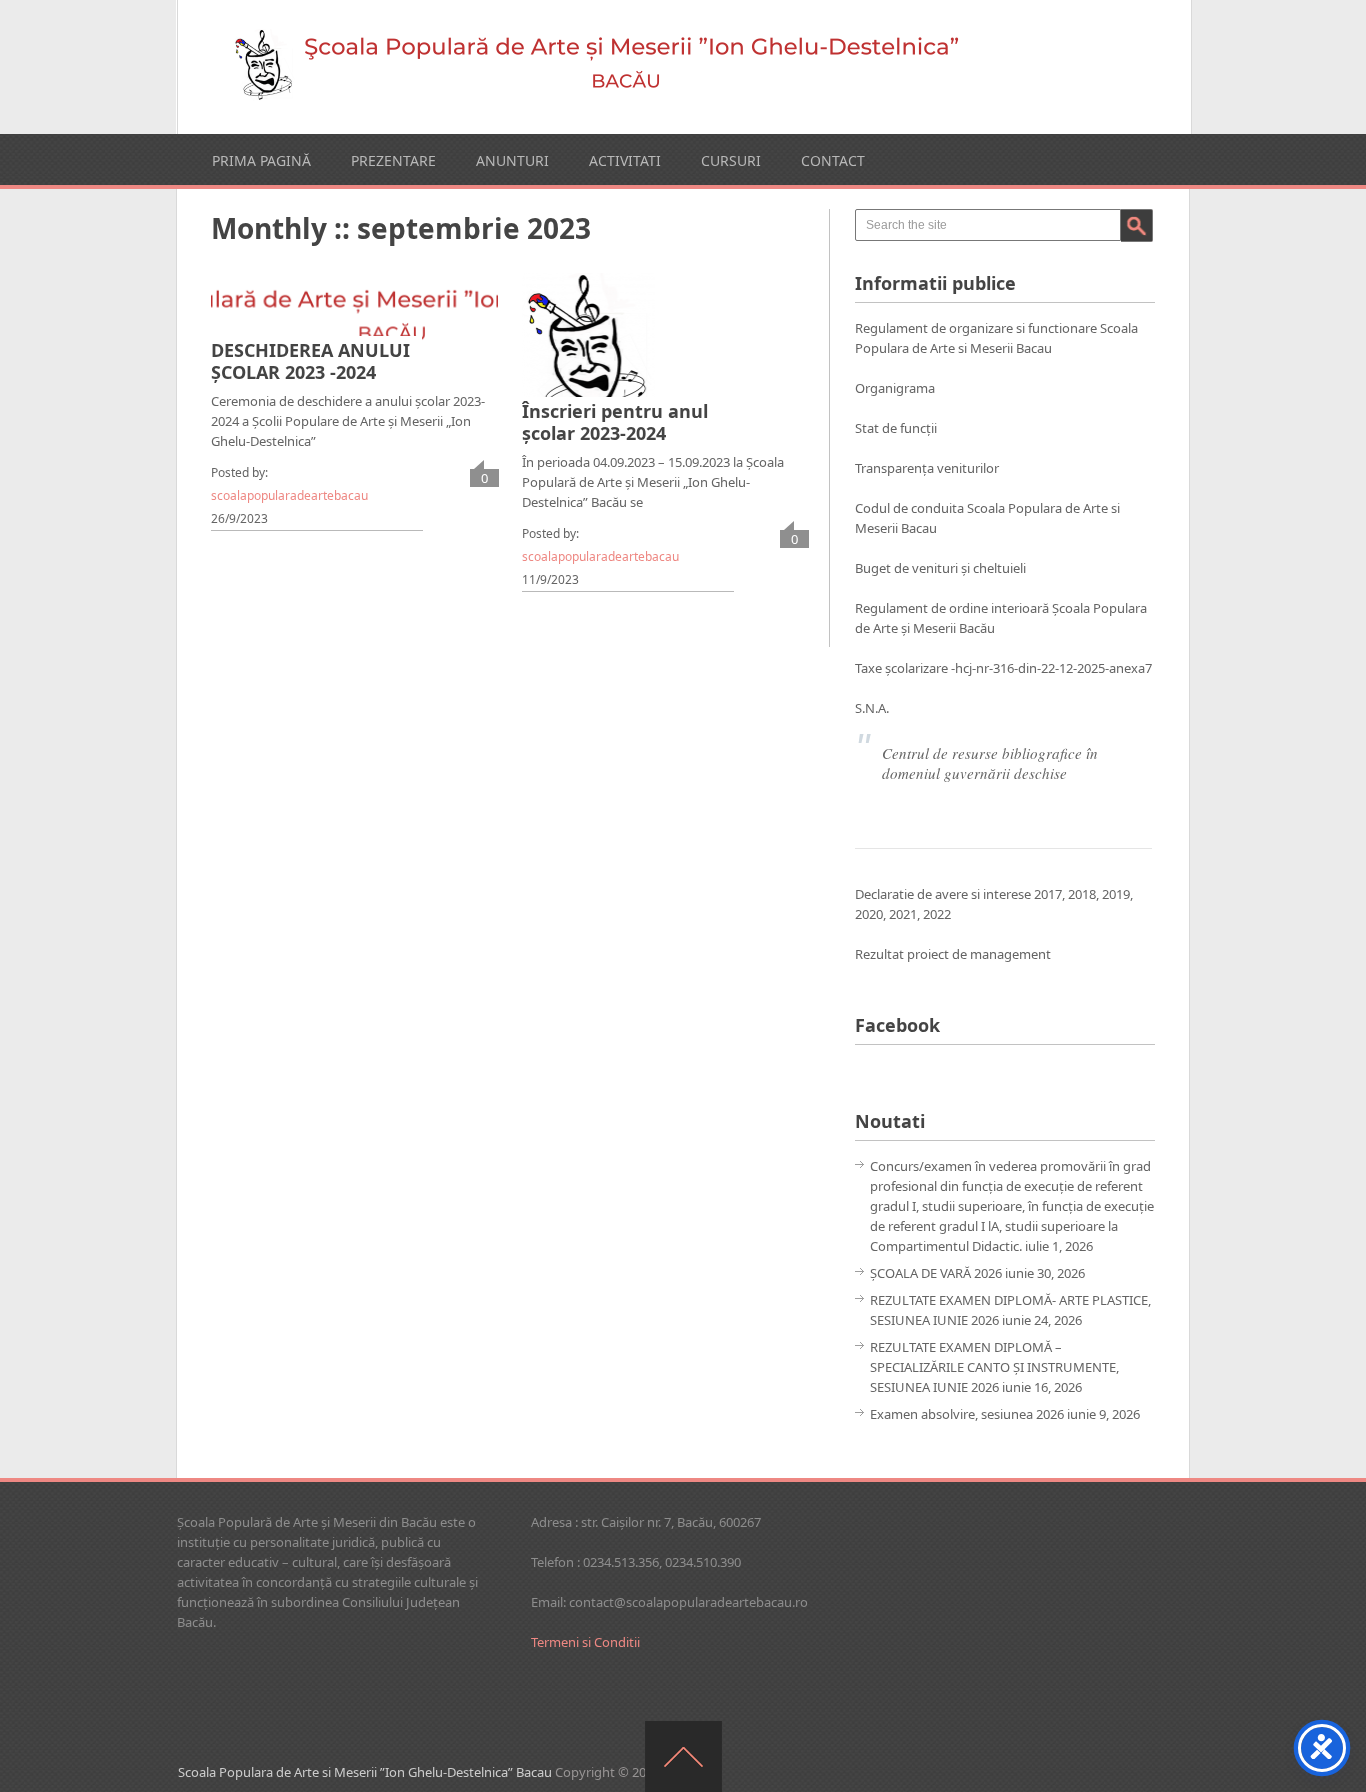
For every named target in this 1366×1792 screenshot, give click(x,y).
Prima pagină (261, 160)
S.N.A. (872, 708)
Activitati (625, 160)
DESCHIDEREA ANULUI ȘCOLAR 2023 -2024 (310, 361)
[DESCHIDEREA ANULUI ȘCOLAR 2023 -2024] (354, 317)
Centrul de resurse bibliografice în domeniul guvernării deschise (990, 763)
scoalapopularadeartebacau (289, 495)
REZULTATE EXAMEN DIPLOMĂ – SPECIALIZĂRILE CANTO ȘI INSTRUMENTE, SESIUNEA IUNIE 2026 (994, 1367)
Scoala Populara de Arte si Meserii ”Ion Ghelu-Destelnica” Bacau (365, 1772)
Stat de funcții (896, 428)
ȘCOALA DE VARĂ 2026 (936, 1273)
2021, (906, 914)
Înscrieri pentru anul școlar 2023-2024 (615, 422)
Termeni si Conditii (585, 1642)
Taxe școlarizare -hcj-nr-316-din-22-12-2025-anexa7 (1003, 668)
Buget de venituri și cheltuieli (940, 568)
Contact (833, 160)
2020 (869, 914)
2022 (937, 914)
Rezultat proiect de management (953, 954)
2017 (1048, 894)
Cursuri (731, 160)
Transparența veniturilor (927, 468)
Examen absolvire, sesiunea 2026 (967, 1414)
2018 (1082, 894)
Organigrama (895, 388)
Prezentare (393, 160)
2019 (1116, 894)
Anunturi (512, 160)
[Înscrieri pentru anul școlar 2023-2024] (588, 347)
